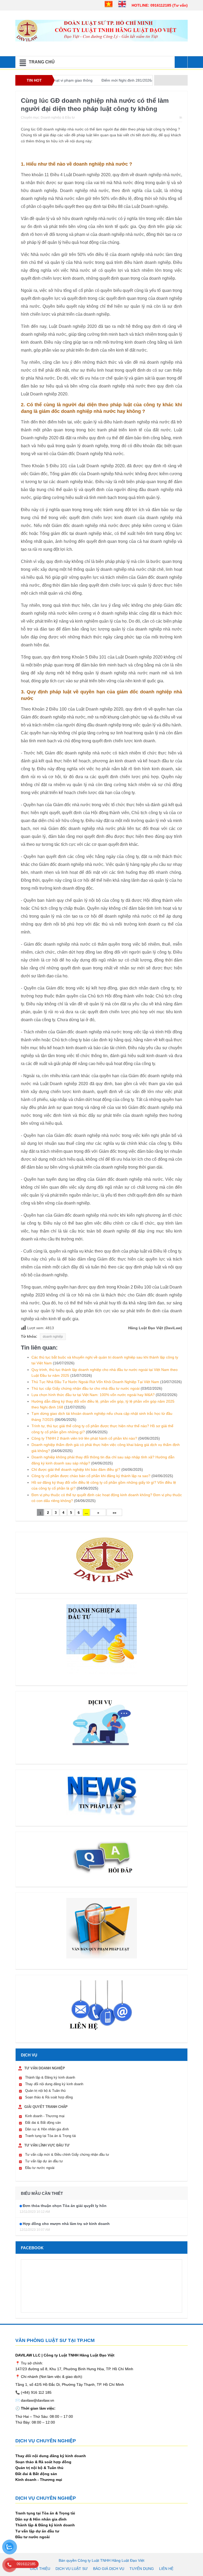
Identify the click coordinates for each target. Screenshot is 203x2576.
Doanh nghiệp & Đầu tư (58, 118)
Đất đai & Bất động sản (43, 2123)
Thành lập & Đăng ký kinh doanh (50, 2077)
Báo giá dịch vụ (109, 2569)
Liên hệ (166, 2569)
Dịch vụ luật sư (72, 2569)
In (181, 118)
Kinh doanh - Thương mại (45, 2116)
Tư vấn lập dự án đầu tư (44, 2161)
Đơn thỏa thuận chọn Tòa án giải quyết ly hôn (65, 2206)
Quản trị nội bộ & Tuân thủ (45, 2091)
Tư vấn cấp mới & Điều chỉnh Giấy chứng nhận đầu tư (67, 2155)
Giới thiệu (40, 2569)
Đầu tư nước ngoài (40, 2168)
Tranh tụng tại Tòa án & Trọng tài (50, 2136)
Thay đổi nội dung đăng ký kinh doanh (54, 2084)
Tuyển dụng (142, 2569)
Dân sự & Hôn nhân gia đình (47, 2129)
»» (114, 1513)
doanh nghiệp (53, 1337)
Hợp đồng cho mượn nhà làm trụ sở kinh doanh (66, 2224)
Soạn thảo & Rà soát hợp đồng (49, 2097)
